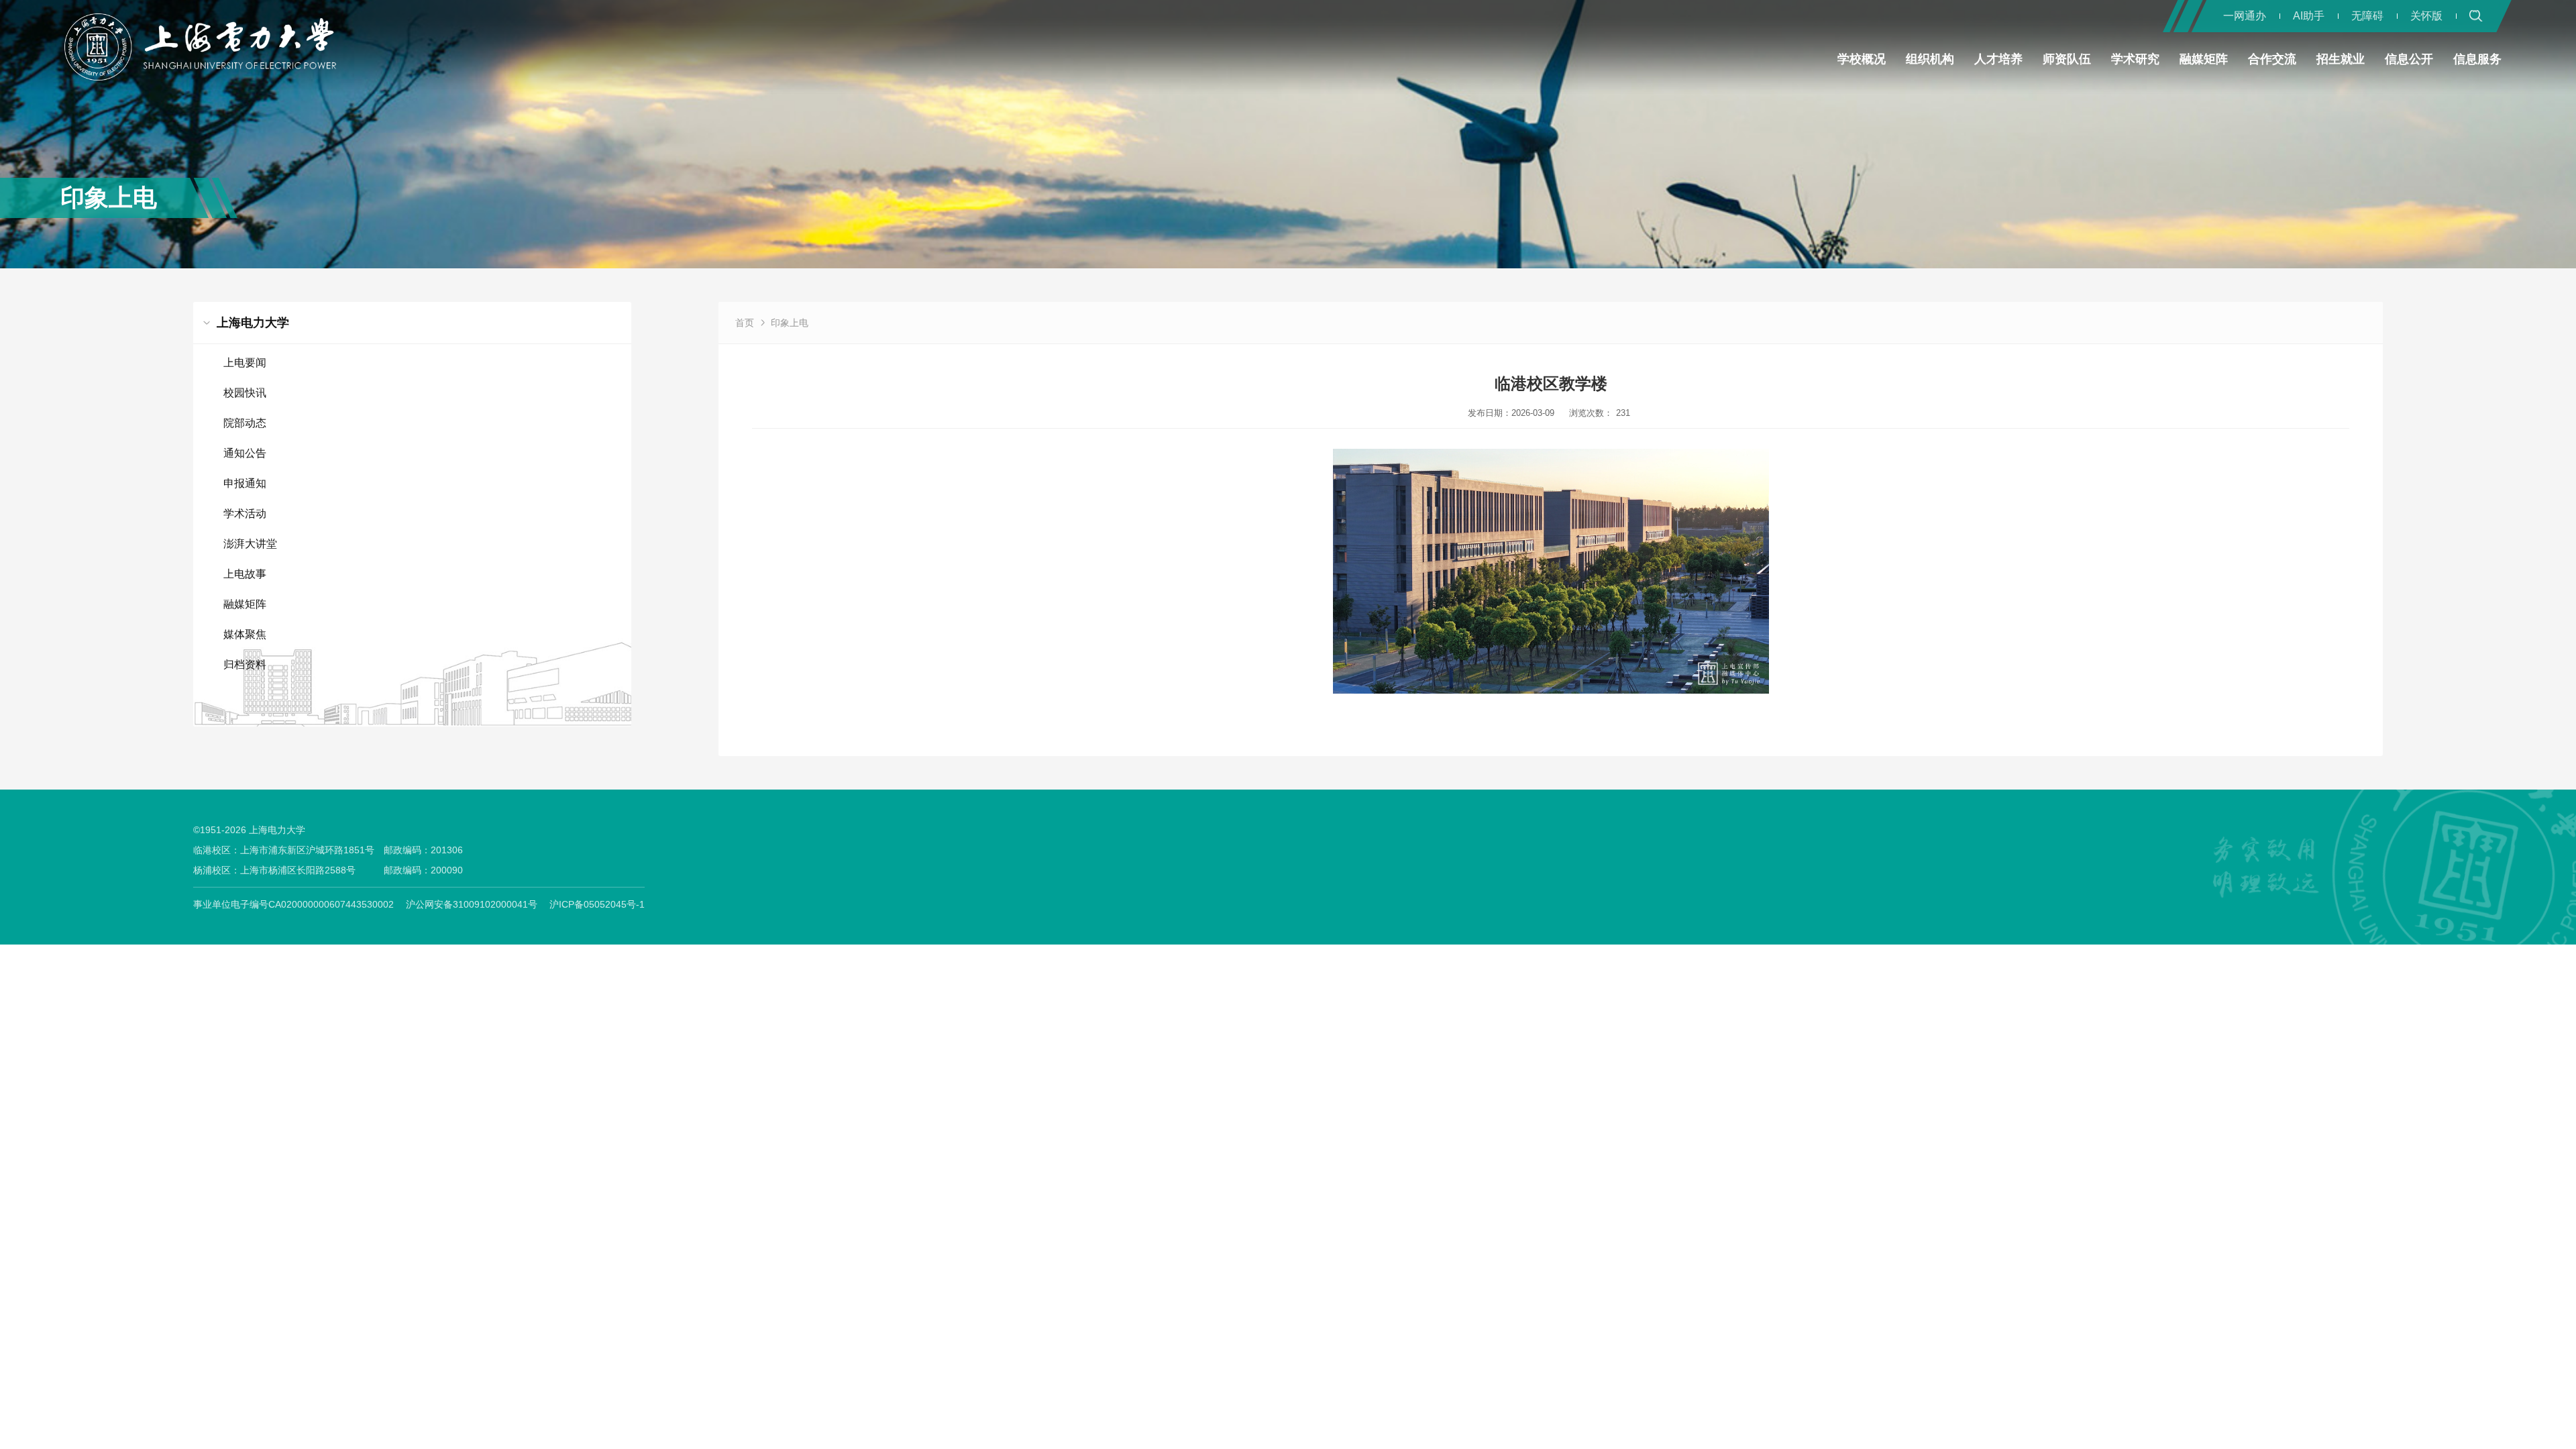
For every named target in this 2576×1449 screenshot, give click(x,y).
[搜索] (2476, 16)
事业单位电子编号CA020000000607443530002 (293, 904)
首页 (745, 323)
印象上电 (790, 323)
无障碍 (2367, 16)
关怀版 (2426, 16)
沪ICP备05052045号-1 (597, 904)
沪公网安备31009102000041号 (472, 904)
